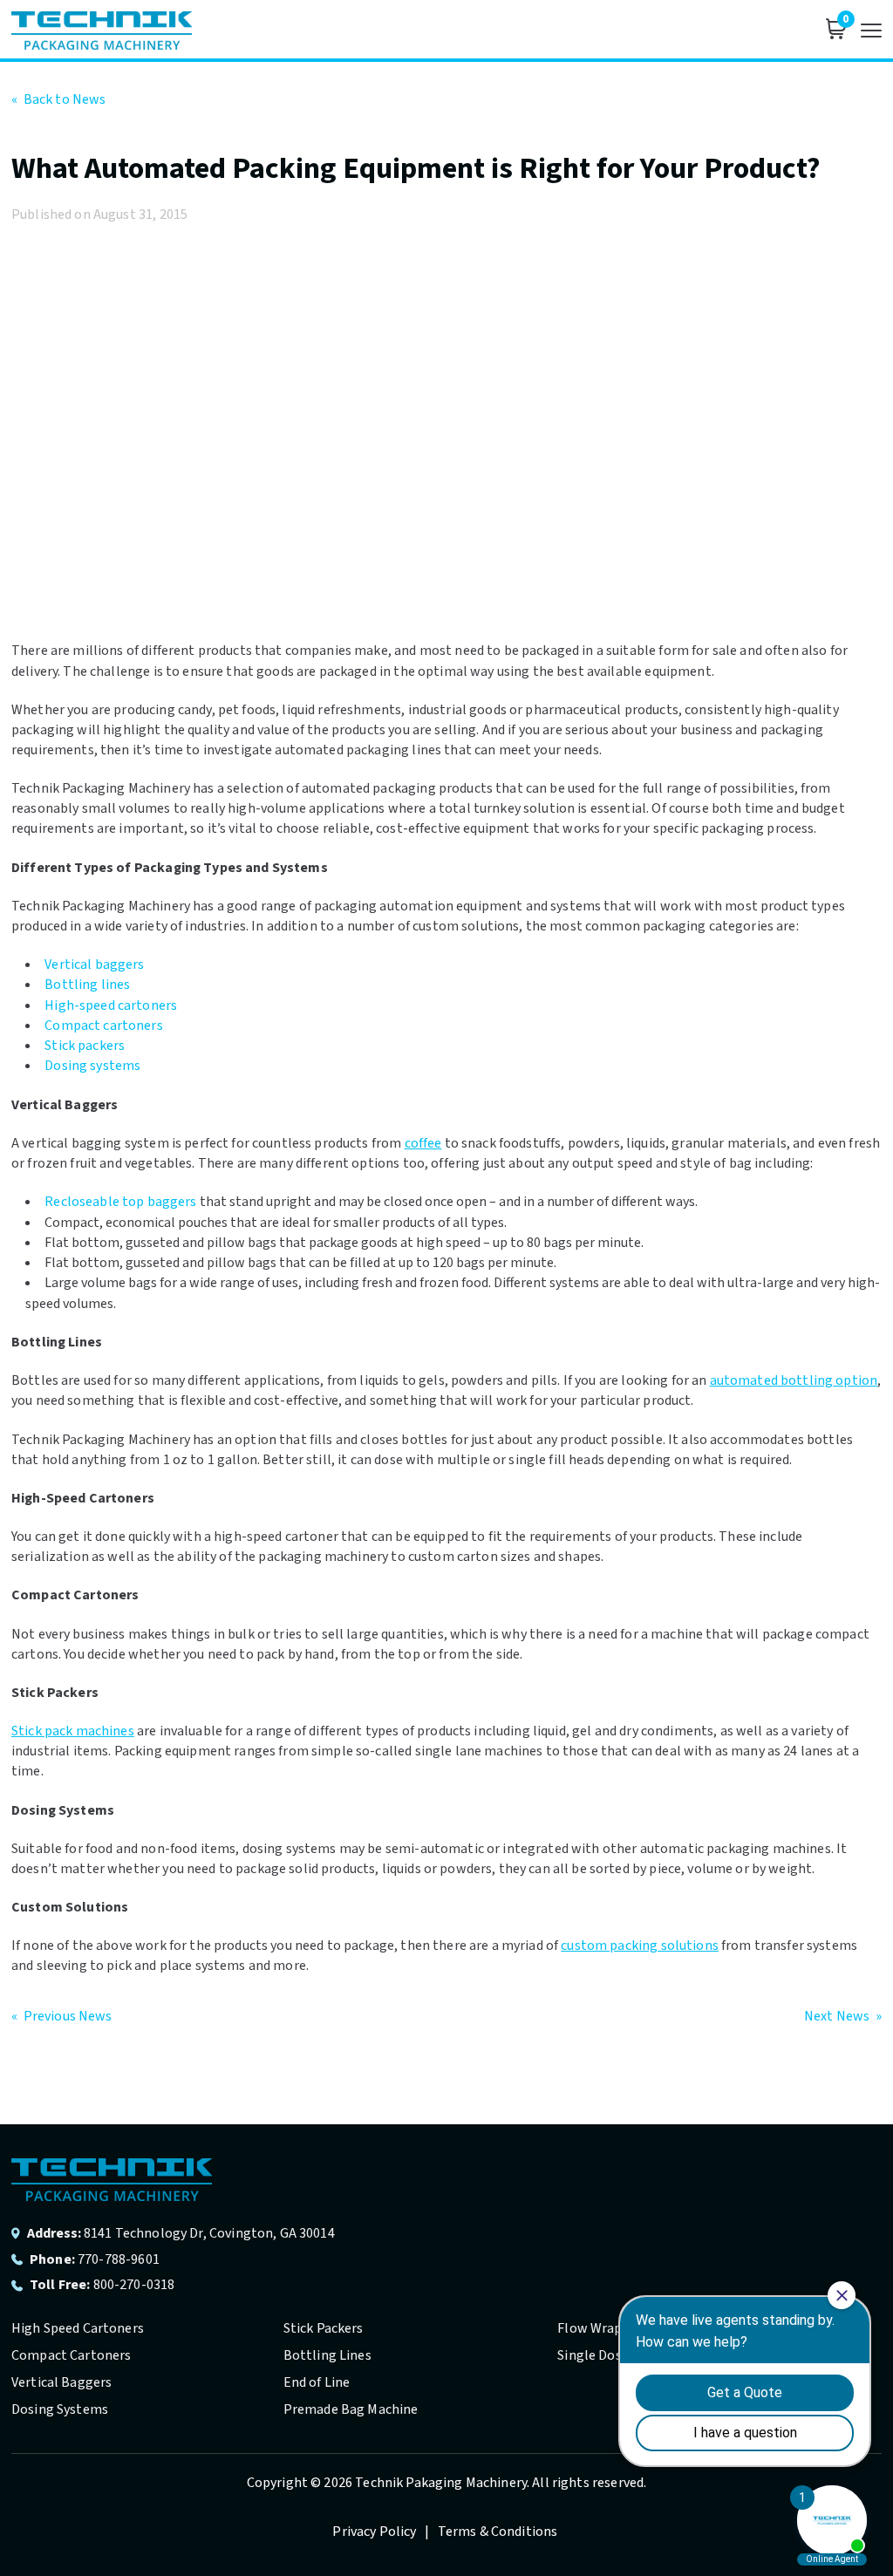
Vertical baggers (94, 964)
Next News (843, 2016)
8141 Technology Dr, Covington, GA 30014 (209, 2233)
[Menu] (871, 31)
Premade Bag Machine (351, 2409)
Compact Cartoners (72, 2355)
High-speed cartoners (111, 1005)
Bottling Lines (327, 2355)
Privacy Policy (375, 2532)
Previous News (62, 2016)
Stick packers (85, 1046)
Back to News (58, 99)
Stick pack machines (73, 1731)
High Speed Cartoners (78, 2328)
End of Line (317, 2382)
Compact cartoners (104, 1026)
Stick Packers (324, 2328)
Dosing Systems (60, 2409)
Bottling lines (87, 985)
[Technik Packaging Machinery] (102, 31)
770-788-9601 (119, 2259)
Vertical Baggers (61, 2382)
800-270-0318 (134, 2285)
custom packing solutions (640, 1946)
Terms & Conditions (498, 2532)
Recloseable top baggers (120, 1202)
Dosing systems (92, 1066)
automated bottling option (794, 1380)
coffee (423, 1143)
